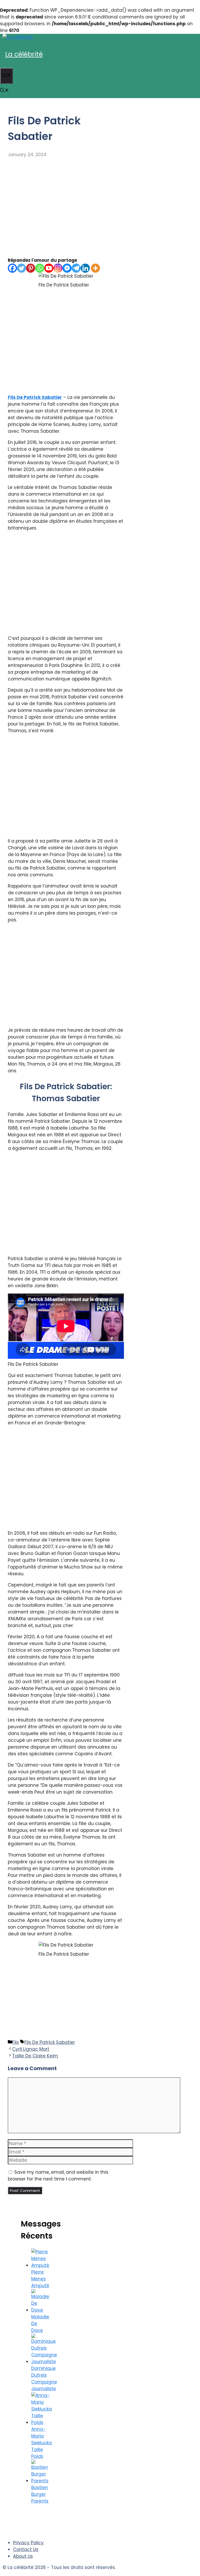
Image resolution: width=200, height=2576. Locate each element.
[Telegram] (76, 268)
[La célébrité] (18, 37)
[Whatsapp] (40, 268)
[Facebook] (12, 268)
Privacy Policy (28, 2543)
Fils (15, 2042)
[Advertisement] (66, 207)
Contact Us (26, 2549)
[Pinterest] (31, 268)
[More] (95, 268)
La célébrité (24, 54)
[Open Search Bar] (4, 91)
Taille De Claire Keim (35, 2056)
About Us (23, 2556)
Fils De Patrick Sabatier (35, 397)
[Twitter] (21, 268)
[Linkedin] (85, 268)
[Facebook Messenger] (67, 268)
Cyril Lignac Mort (31, 2049)
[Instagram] (58, 268)
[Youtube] (49, 268)
